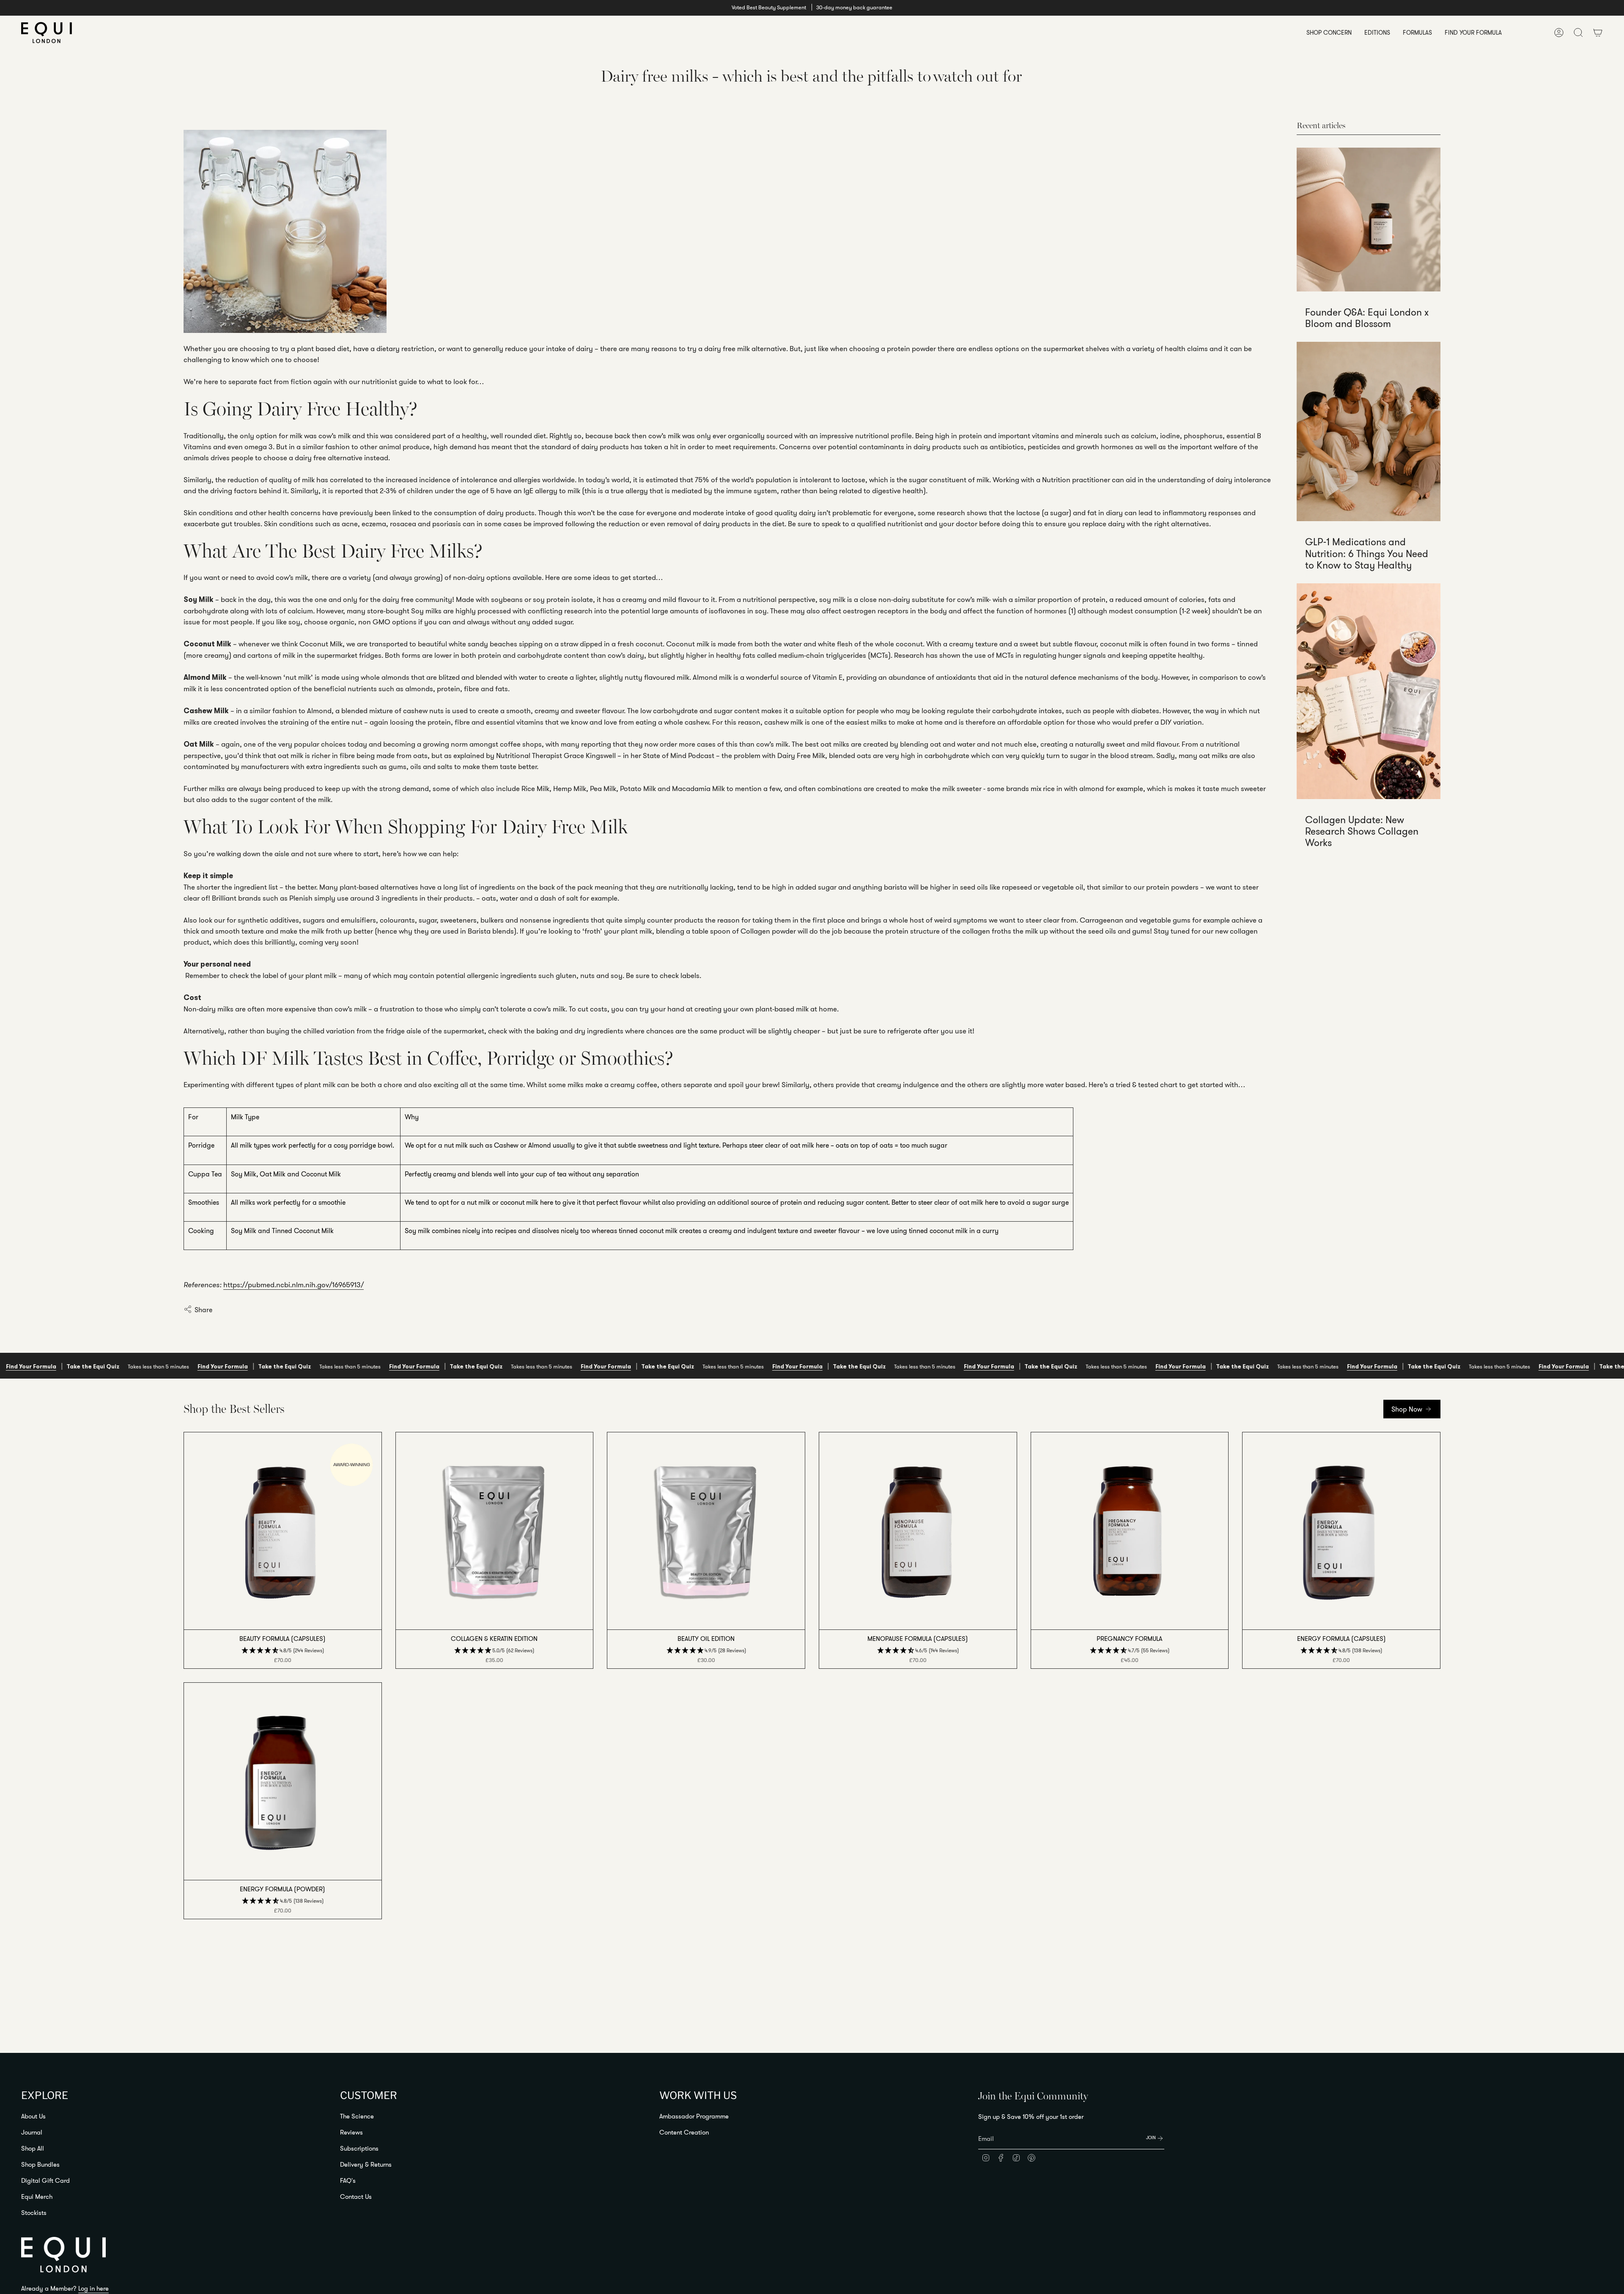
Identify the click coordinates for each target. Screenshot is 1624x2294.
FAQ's (348, 2180)
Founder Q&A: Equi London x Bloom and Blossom (1367, 318)
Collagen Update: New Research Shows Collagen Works (1362, 831)
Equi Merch (37, 2196)
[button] (1329, 33)
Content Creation (684, 2132)
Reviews (351, 2132)
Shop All (33, 2148)
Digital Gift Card (45, 2180)
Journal (32, 2132)
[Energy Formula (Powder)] (283, 1782)
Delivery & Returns (366, 2164)
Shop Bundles (40, 2164)
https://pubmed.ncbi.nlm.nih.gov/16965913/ (294, 1284)
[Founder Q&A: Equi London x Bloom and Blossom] (1369, 220)
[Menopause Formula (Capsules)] (918, 1531)
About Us (33, 2116)
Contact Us (356, 2196)
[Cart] (1598, 33)
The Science (357, 2116)
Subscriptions (359, 2148)
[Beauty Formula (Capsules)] (283, 1531)
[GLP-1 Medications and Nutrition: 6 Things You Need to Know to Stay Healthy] (1369, 432)
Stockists (34, 2213)
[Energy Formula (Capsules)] (1341, 1531)
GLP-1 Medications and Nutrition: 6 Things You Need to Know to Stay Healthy (1367, 554)
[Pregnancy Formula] (1130, 1531)
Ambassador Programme (694, 2116)
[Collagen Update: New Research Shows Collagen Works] (1369, 691)
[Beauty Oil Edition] (706, 1531)
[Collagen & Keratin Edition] (495, 1531)
